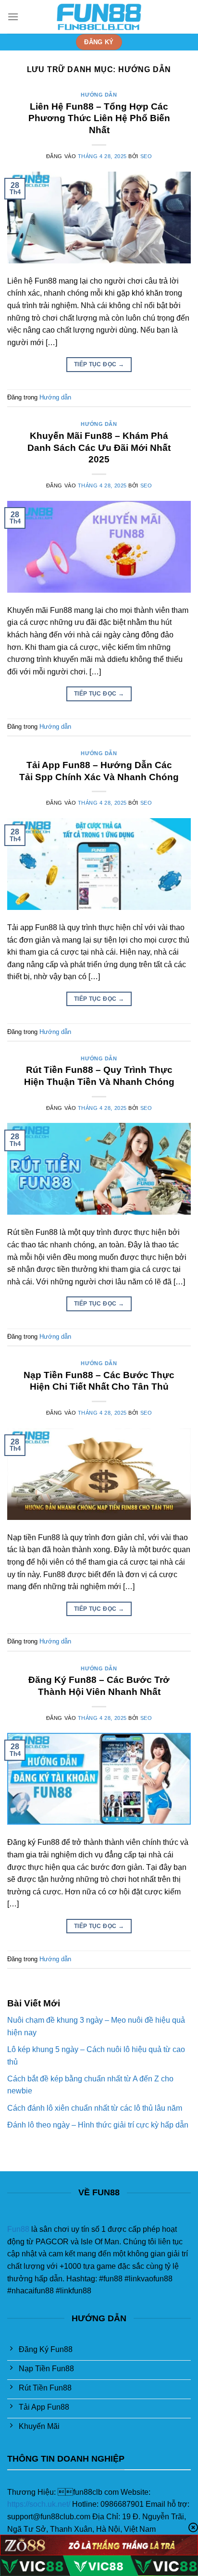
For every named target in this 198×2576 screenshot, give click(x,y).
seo (146, 156)
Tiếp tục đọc (99, 364)
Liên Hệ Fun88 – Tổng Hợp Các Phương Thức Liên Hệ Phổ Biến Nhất (99, 118)
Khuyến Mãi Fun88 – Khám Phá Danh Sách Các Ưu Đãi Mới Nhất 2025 (99, 448)
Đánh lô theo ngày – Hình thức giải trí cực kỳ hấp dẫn (98, 2125)
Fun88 (18, 2229)
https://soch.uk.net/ (39, 2504)
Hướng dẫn (99, 95)
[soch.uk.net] (99, 17)
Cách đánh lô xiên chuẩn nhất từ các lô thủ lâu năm (95, 2108)
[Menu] (13, 17)
